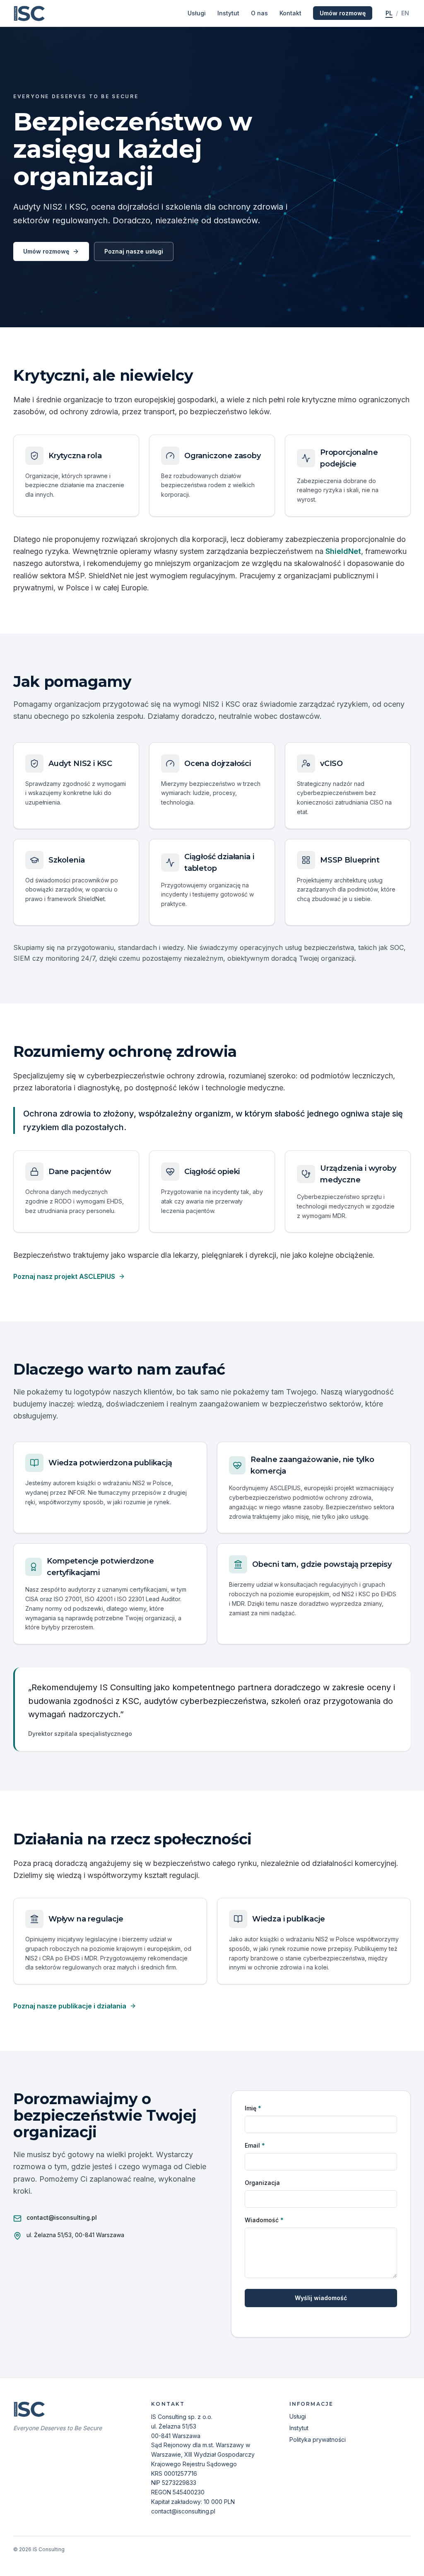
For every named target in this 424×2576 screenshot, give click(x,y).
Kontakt (290, 13)
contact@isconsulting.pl (62, 2217)
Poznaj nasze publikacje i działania (70, 2006)
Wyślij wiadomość (321, 2298)
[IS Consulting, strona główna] (30, 13)
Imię (253, 2108)
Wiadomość (264, 2220)
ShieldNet (343, 551)
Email (255, 2145)
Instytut (228, 13)
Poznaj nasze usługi (134, 251)
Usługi (197, 13)
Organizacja (262, 2183)
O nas (259, 13)
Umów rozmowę (343, 13)
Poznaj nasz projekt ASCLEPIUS (64, 1276)
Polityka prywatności (318, 2439)
